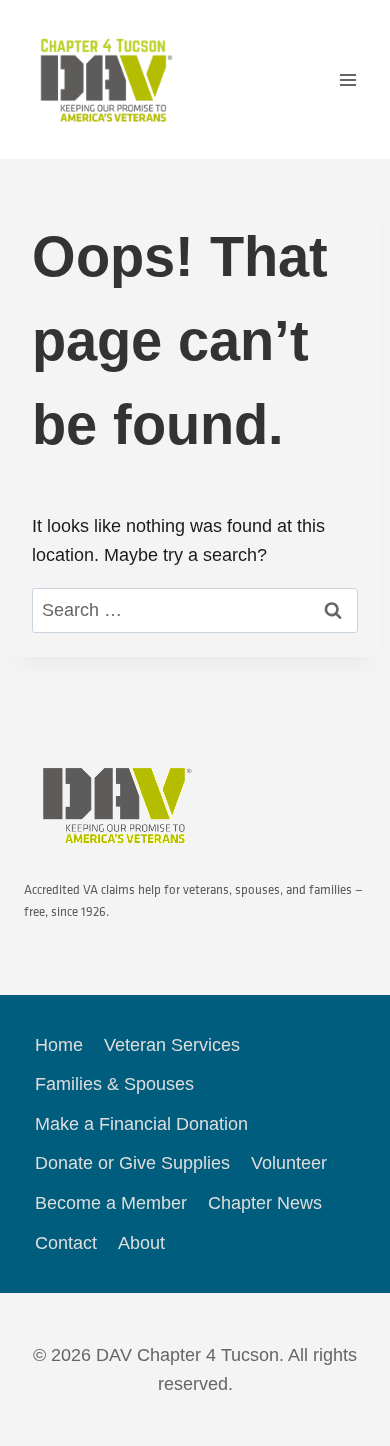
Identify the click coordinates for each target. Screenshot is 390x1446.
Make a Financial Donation (141, 1124)
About (141, 1243)
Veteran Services (172, 1045)
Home (59, 1045)
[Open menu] (347, 79)
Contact (66, 1243)
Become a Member (111, 1203)
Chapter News (265, 1203)
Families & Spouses (114, 1084)
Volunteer (289, 1163)
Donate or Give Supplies (132, 1163)
